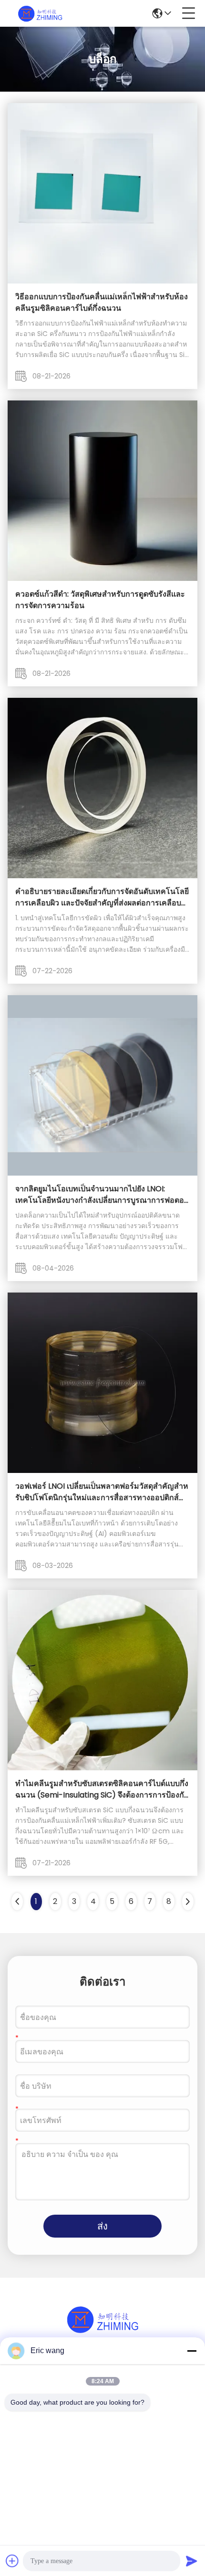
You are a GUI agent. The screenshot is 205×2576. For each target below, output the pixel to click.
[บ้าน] (102, 2331)
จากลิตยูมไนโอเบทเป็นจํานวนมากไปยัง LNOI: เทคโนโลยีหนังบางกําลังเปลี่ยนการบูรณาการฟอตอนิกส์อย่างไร (102, 1195)
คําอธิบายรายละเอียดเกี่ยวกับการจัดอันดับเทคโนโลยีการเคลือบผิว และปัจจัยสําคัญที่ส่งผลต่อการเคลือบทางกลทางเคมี (102, 897)
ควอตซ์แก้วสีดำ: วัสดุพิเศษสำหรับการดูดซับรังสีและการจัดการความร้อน (100, 600)
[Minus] (192, 2351)
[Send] (192, 2561)
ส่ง (102, 2226)
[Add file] (12, 2561)
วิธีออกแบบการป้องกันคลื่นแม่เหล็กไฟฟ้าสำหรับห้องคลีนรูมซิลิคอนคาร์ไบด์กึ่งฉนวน (102, 302)
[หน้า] (188, 1902)
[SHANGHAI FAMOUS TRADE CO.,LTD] (40, 13)
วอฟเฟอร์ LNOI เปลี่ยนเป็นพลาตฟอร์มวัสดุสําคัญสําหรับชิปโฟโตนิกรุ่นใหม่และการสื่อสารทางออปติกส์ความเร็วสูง (102, 1492)
